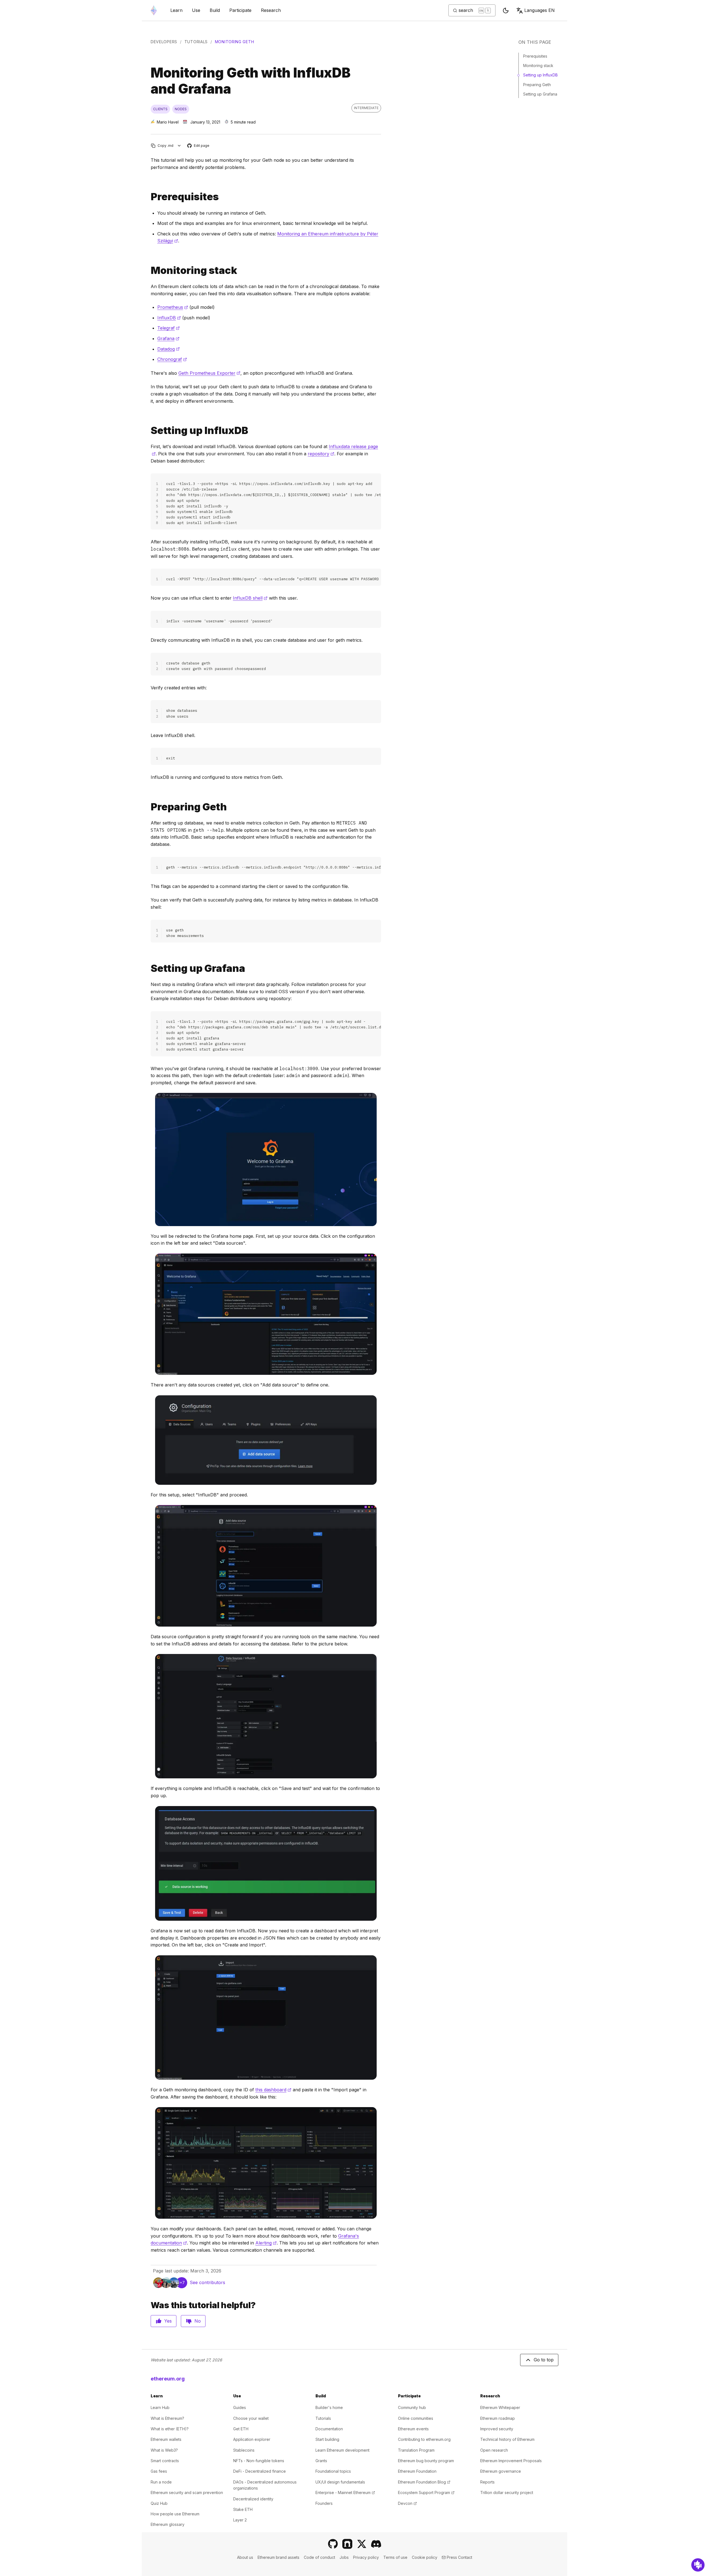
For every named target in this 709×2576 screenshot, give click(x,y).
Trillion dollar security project (507, 2492)
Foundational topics (333, 2471)
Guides (240, 2407)
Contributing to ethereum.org (424, 2439)
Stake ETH (243, 2509)
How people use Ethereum (175, 2514)
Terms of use (395, 2557)
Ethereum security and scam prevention (187, 2492)
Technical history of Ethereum (507, 2439)
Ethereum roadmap (498, 2418)
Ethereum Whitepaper (500, 2407)
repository (321, 454)
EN (540, 10)
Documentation (329, 2429)
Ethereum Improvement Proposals (511, 2461)
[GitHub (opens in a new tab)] (333, 2544)
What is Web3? (164, 2450)
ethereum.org (168, 2379)
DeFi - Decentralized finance (260, 2471)
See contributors (207, 2282)
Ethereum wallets (166, 2439)
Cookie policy (425, 2557)
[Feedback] (698, 2565)
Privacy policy (366, 2557)
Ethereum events (413, 2429)
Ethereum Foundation (417, 2471)
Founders (324, 2503)
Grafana (168, 338)
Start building (327, 2439)
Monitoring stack (538, 66)
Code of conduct (319, 2557)
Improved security (497, 2429)
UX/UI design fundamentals (340, 2482)
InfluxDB (169, 318)
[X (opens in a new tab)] (362, 2544)
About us (245, 2557)
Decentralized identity (253, 2499)
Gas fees (159, 2471)
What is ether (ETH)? (170, 2429)
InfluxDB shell (250, 598)
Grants (321, 2461)
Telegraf (169, 328)
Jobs (344, 2557)
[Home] (154, 10)
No (198, 2321)
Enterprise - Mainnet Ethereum (345, 2492)
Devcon (407, 2503)
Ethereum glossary (168, 2524)
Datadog (169, 349)
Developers (164, 42)
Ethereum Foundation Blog (424, 2482)
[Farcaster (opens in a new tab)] (347, 2544)
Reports (487, 2482)
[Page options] (179, 146)
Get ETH (241, 2429)
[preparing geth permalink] (148, 807)
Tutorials (196, 42)
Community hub (412, 2407)
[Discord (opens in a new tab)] (376, 2544)
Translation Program (416, 2450)
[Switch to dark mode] (506, 11)
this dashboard (273, 2090)
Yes (168, 2321)
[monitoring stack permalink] (148, 270)
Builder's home (329, 2407)
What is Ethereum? (167, 2418)
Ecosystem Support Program (426, 2492)
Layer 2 (240, 2520)
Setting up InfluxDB (540, 75)
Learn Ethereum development (342, 2450)
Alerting (266, 2243)
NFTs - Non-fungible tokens (259, 2461)
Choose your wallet (251, 2418)
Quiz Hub (159, 2503)
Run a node (161, 2482)
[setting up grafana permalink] (148, 968)
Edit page (199, 146)
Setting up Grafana (540, 94)
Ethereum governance (501, 2471)
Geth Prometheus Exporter (209, 373)
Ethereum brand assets (278, 2557)
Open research (494, 2450)
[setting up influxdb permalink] (148, 431)
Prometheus (173, 307)
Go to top (544, 2360)
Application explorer (252, 2439)
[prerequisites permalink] (148, 197)
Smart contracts (165, 2461)
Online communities (416, 2418)
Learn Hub (160, 2407)
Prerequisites (535, 56)
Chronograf (172, 359)
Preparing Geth (537, 85)
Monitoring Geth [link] (235, 42)
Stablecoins (244, 2450)
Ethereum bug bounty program (426, 2461)
